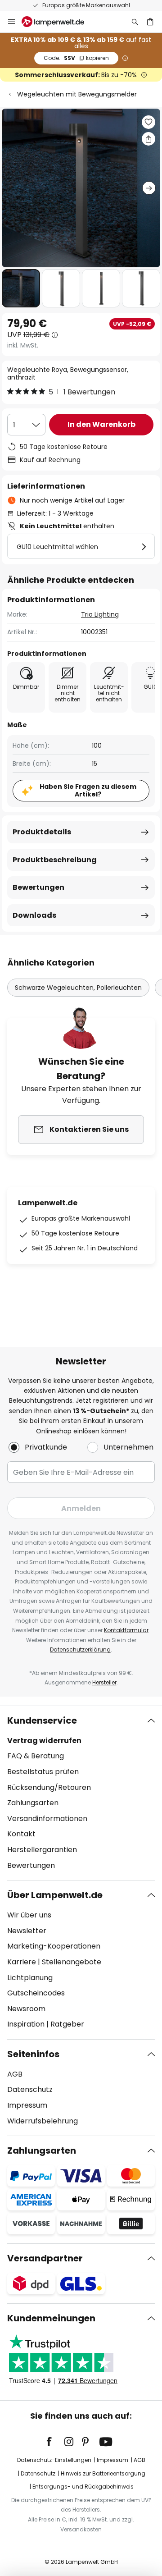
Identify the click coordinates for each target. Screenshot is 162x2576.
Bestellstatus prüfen (43, 1772)
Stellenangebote (72, 1962)
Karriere (22, 1962)
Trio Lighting (100, 614)
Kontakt (21, 1834)
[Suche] (135, 22)
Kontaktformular (126, 1630)
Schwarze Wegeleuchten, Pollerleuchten (78, 988)
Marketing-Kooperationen (54, 1946)
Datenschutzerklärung (80, 1649)
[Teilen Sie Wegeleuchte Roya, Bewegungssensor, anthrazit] (148, 139)
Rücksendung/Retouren (49, 1787)
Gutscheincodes (36, 1993)
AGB (15, 2074)
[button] (21, 288)
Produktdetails (42, 832)
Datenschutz (30, 2089)
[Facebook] (55, 2442)
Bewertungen (38, 887)
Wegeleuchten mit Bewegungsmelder (77, 94)
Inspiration (26, 2024)
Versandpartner (45, 2258)
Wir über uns (29, 1915)
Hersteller (104, 1682)
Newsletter (27, 1931)
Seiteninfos (33, 2054)
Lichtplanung (30, 1978)
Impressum (27, 2105)
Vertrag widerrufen (44, 1741)
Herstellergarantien (42, 1850)
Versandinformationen (47, 1819)
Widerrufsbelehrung (43, 2121)
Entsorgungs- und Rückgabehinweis (83, 2487)
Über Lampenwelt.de (55, 1895)
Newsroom (26, 2009)
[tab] (81, 1793)
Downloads (34, 915)
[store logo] (58, 22)
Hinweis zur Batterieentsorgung (103, 2473)
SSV (76, 58)
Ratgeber (67, 2024)
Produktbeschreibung (55, 860)
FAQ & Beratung (36, 1756)
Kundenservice (42, 1720)
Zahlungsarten (33, 1803)
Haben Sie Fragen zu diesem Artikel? (88, 790)
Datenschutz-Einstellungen (54, 2460)
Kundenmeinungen (51, 2318)
